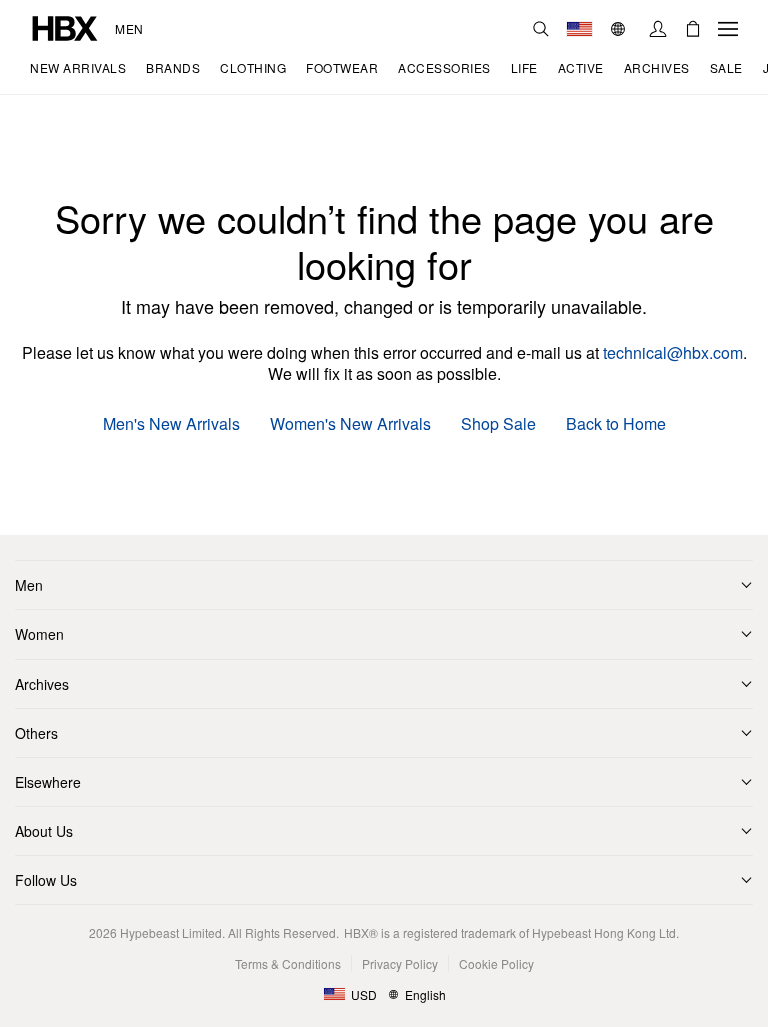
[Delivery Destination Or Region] (579, 29)
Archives (42, 684)
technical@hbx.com (673, 352)
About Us (44, 831)
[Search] (541, 29)
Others (36, 733)
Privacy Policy (400, 963)
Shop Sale (498, 424)
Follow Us (46, 880)
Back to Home (616, 424)
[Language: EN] (620, 29)
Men (129, 29)
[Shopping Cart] (693, 29)
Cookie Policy (496, 963)
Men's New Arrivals (171, 424)
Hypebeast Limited (171, 932)
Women (39, 634)
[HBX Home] (65, 26)
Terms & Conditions (288, 963)
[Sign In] (658, 29)
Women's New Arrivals (350, 424)
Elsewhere (48, 782)
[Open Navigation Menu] (728, 29)
